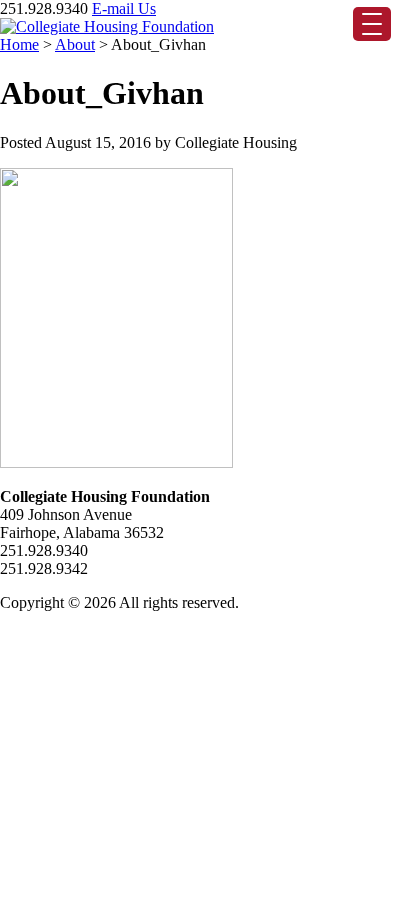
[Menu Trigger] (372, 24)
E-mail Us (124, 8)
